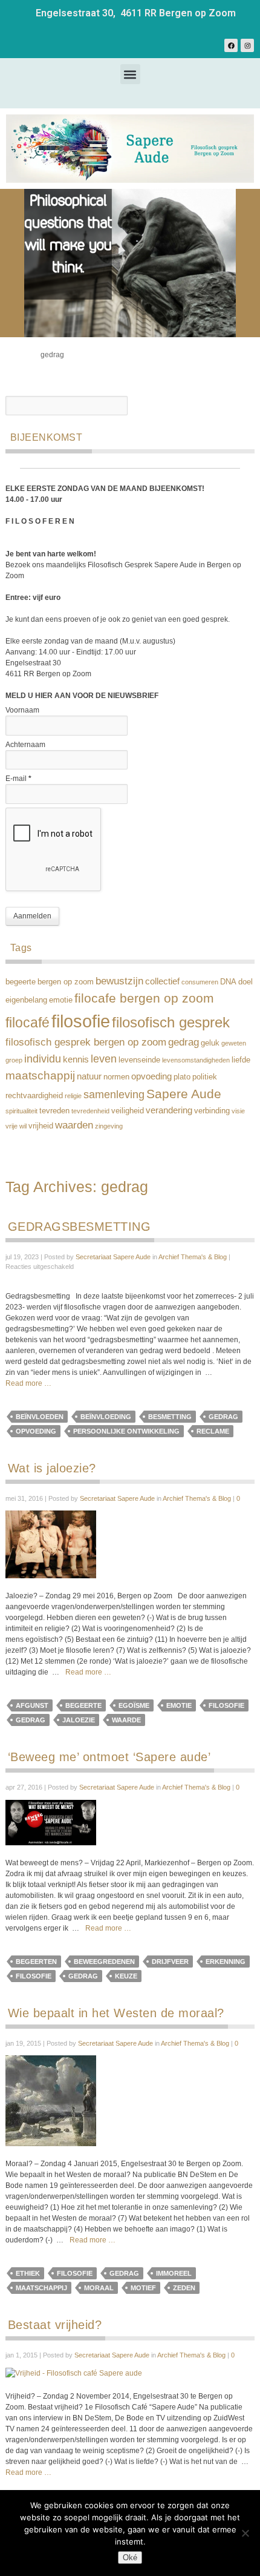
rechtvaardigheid (34, 1095)
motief (143, 2288)
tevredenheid (90, 1111)
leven (104, 1059)
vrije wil (16, 1126)
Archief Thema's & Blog (193, 1257)
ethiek (28, 2273)
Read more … (28, 1383)
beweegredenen (104, 1962)
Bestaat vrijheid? (55, 2325)
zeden (184, 2288)
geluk (210, 1043)
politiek (205, 1077)
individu (43, 1059)
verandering (169, 1110)
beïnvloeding (106, 1417)
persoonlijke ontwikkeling (126, 1431)
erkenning (226, 1962)
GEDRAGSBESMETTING (80, 1227)
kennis (76, 1059)
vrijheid (41, 1126)
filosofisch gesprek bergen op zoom (86, 1042)
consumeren (200, 982)
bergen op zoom (66, 982)
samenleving (114, 1094)
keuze (126, 1976)
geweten (234, 1043)
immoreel (174, 2273)
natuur (89, 1076)
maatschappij (40, 1075)
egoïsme (134, 1705)
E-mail (18, 779)
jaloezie (79, 1720)
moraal (99, 2288)
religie (73, 1096)
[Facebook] (231, 45)
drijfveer (170, 1962)
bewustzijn (119, 981)
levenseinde (139, 1060)
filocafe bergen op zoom (144, 998)
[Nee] (245, 2533)
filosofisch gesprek (171, 1023)
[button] (130, 74)
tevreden (54, 1111)
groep (14, 1060)
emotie (61, 1000)
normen (116, 1077)
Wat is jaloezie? (52, 1468)
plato (182, 1077)
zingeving (109, 1126)
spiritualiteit (21, 1111)
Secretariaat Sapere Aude (113, 1257)
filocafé (28, 1023)
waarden (74, 1125)
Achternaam (25, 745)
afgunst (32, 1705)
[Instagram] (247, 45)
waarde (126, 1720)
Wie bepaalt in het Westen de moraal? (116, 2013)
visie (238, 1111)
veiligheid (128, 1111)
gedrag (184, 1042)
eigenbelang (26, 1000)
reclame (213, 1431)
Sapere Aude (184, 1094)
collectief (162, 981)
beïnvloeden (40, 1417)
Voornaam (22, 710)
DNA (228, 982)
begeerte (21, 982)
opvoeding (151, 1076)
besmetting (170, 1417)
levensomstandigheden (196, 1060)
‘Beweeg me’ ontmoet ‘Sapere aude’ (109, 1757)
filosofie (81, 1021)
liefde (241, 1060)
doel (245, 982)
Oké (130, 2558)
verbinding (212, 1111)
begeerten (36, 1962)
